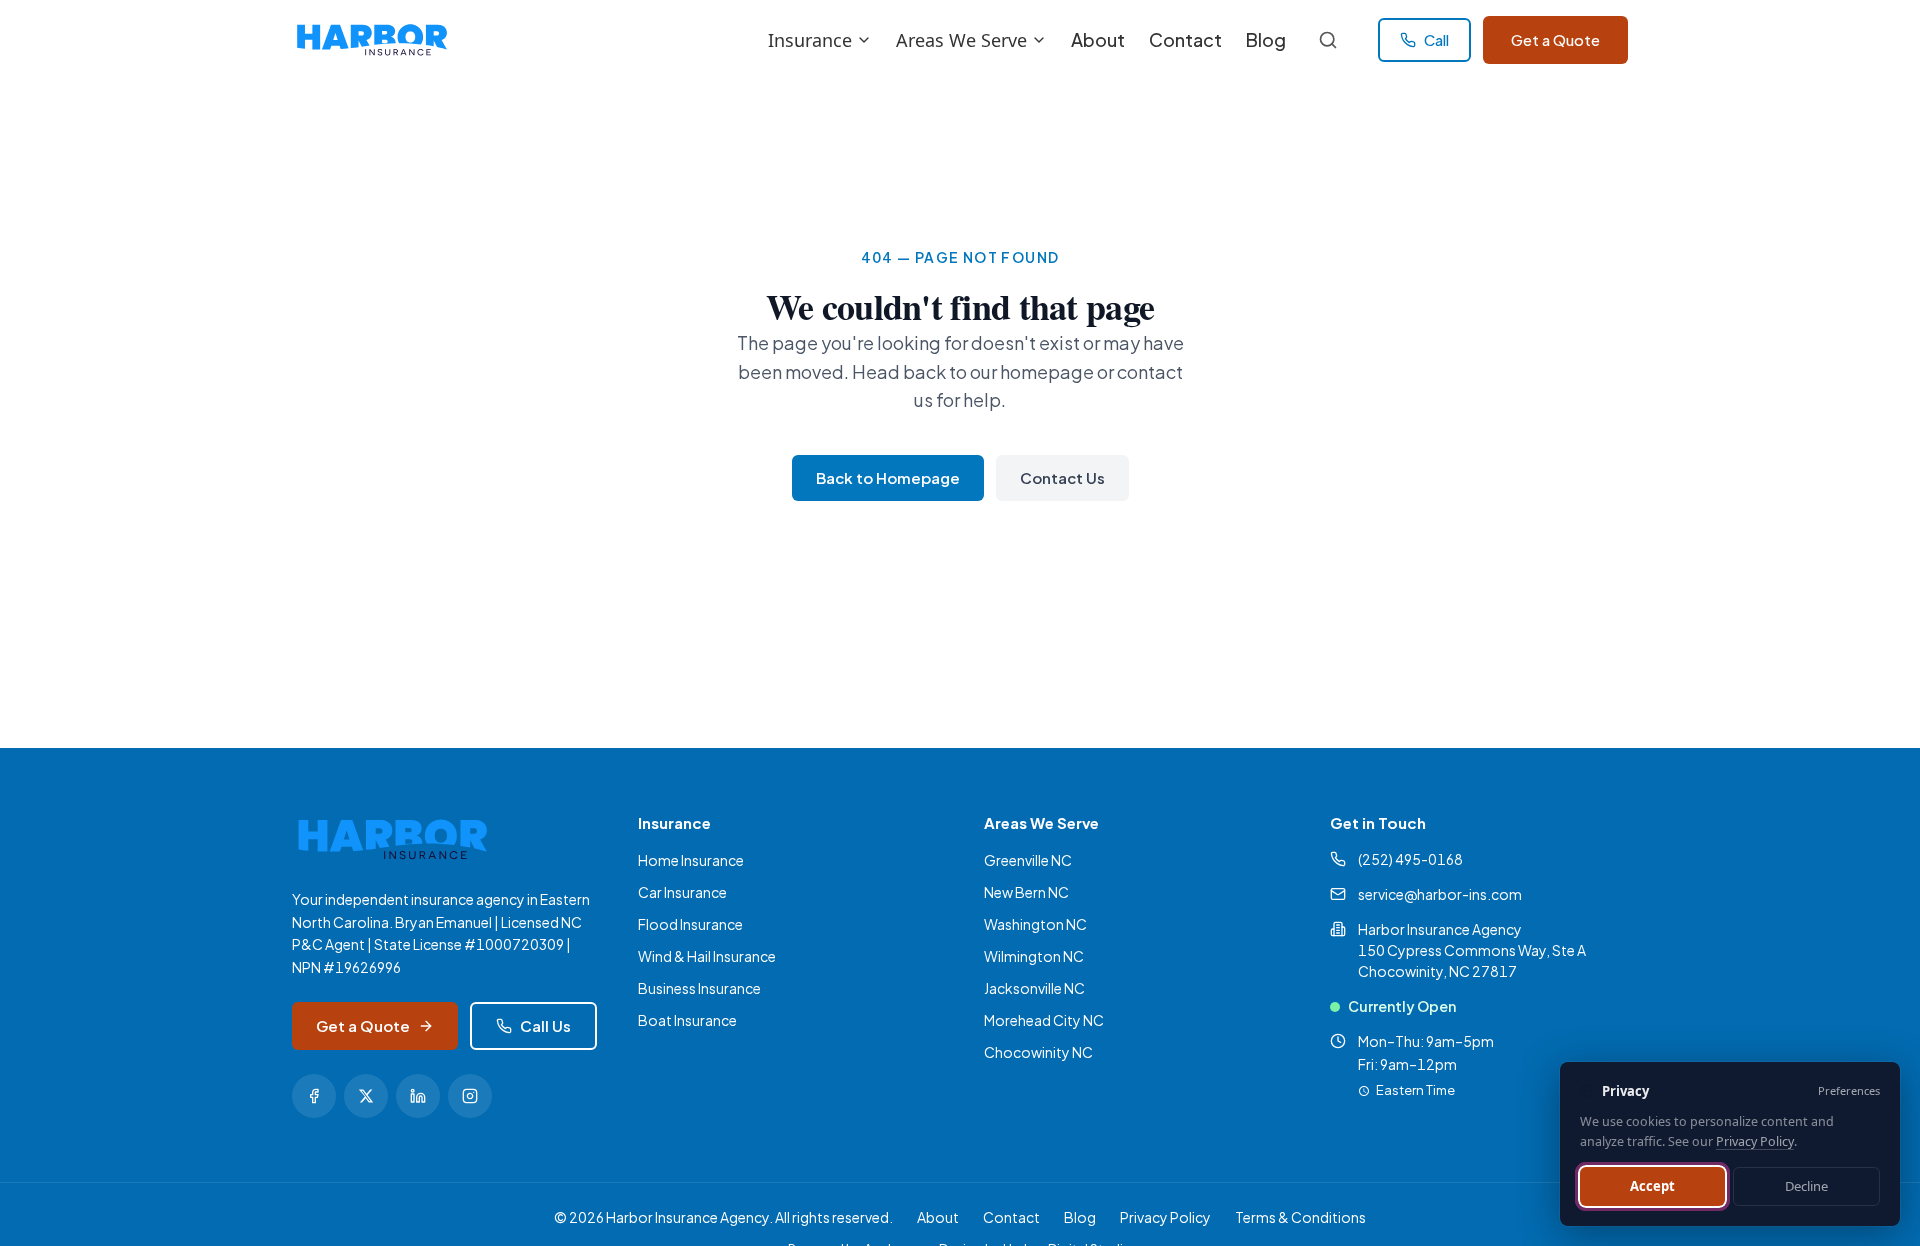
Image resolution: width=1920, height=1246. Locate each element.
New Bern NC (1026, 892)
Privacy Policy (1165, 1217)
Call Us (545, 1025)
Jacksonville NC (1034, 988)
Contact (1185, 39)
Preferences (1849, 1090)
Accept (1652, 1186)
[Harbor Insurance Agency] (371, 40)
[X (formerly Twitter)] (366, 1096)
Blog (1266, 39)
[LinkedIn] (418, 1096)
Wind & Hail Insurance (707, 956)
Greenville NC (1028, 860)
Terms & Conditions (1300, 1217)
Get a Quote (1555, 39)
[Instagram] (470, 1096)
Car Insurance (682, 892)
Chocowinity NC (1038, 1052)
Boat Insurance (687, 1020)
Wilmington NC (1034, 956)
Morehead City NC (1044, 1020)
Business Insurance (699, 988)
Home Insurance (691, 860)
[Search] (1328, 40)
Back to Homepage (888, 477)
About (1098, 39)
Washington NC (1035, 924)
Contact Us (1062, 477)
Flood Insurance (690, 924)
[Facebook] (314, 1096)
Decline (1806, 1186)
